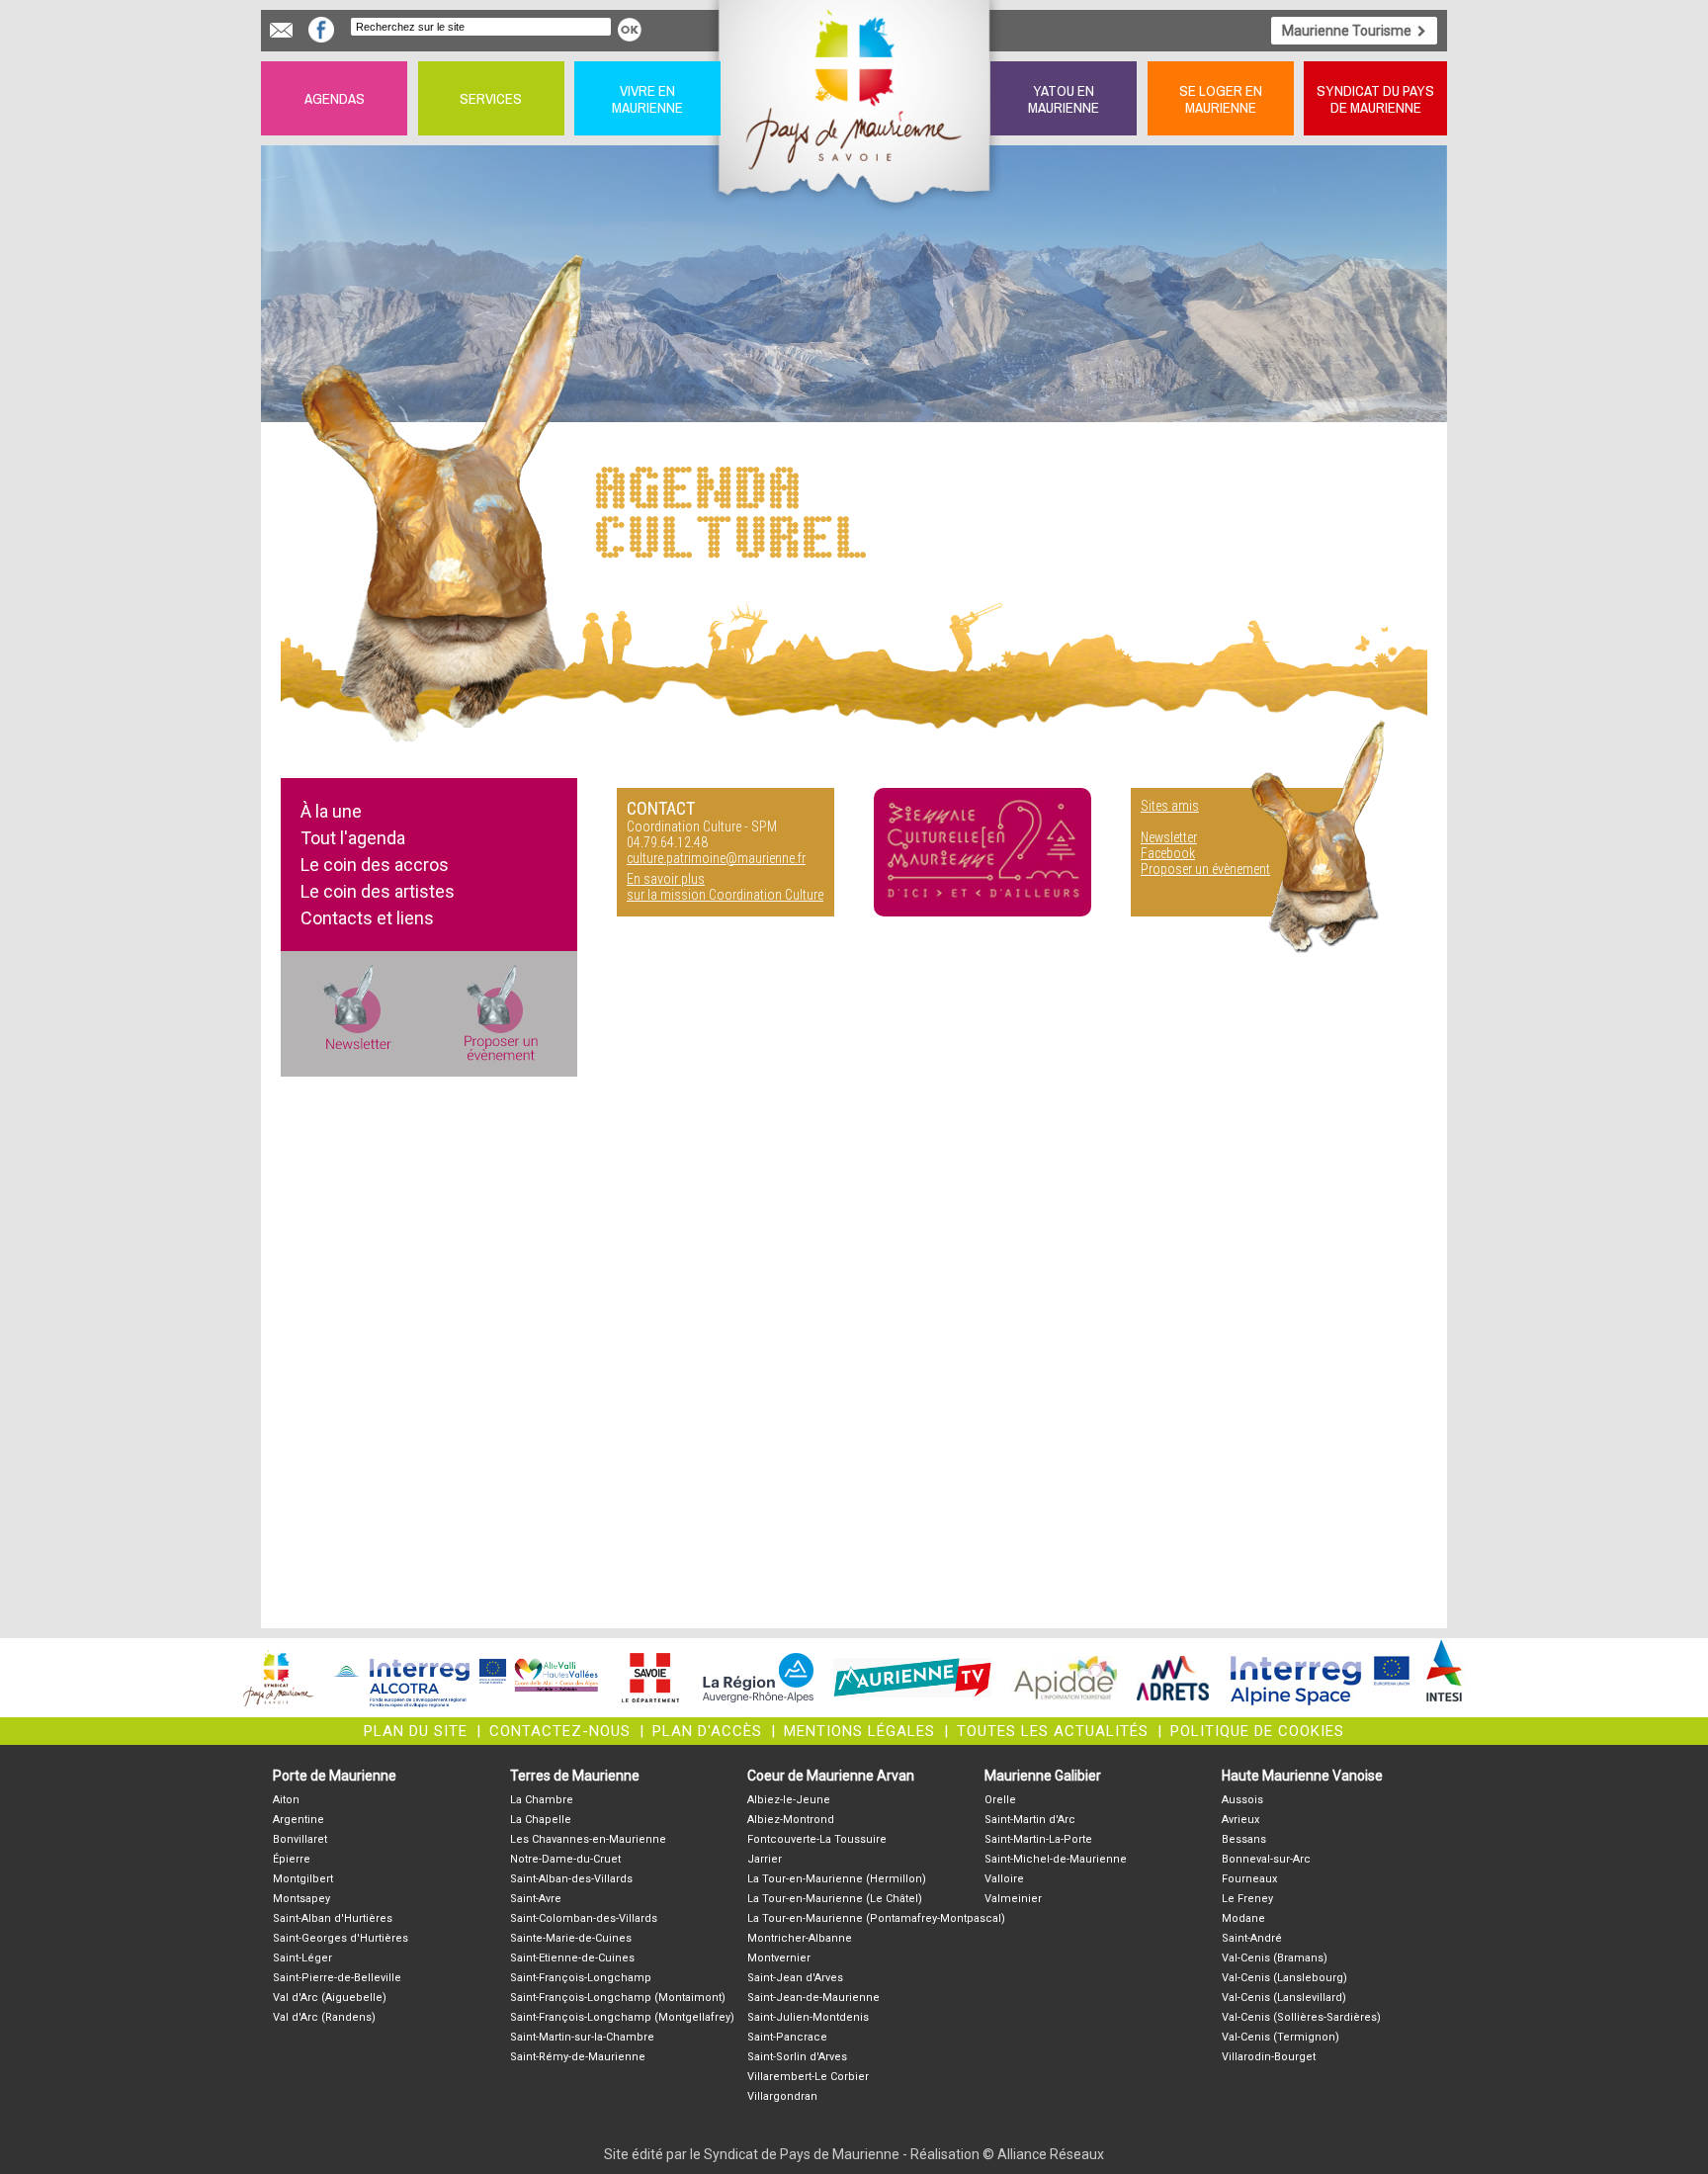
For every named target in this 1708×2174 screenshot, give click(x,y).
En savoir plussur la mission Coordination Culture (725, 887)
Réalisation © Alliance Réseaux (1007, 2154)
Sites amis (1170, 806)
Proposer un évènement (1205, 869)
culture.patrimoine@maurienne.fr (716, 858)
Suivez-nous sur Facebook (321, 30)
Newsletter (1169, 837)
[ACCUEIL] (855, 98)
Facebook (1168, 853)
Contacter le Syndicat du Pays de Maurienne (281, 30)
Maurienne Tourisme (1347, 31)
